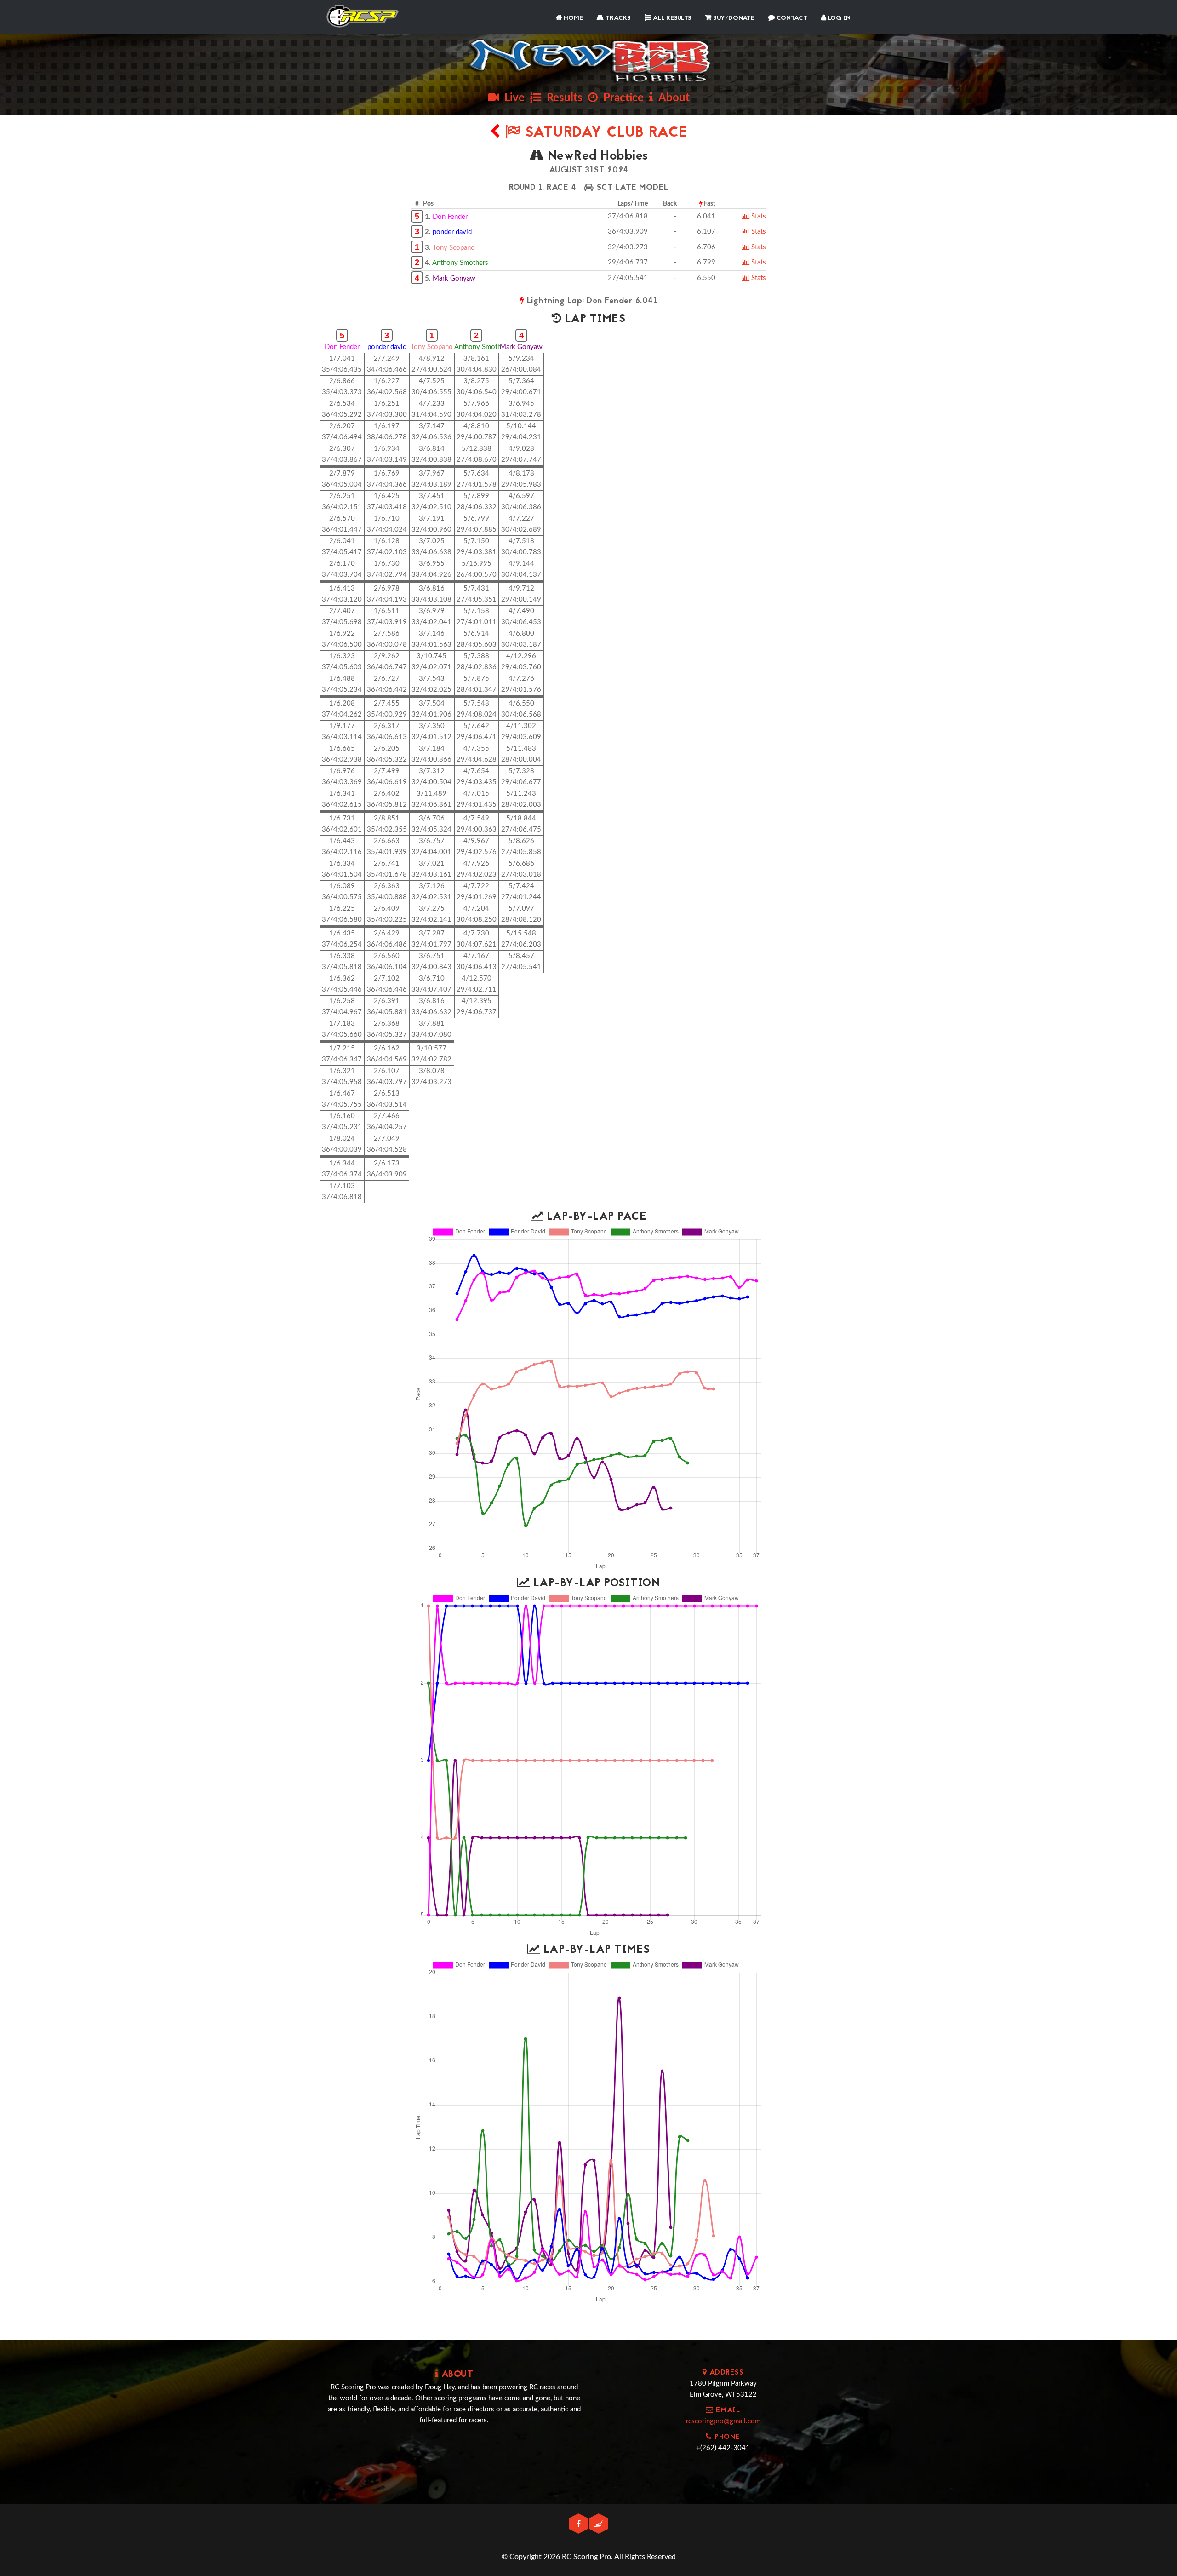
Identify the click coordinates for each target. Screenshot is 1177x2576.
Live (512, 98)
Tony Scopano (454, 248)
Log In (838, 18)
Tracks (617, 18)
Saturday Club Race (604, 133)
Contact (791, 18)
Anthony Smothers (460, 263)
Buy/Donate (733, 18)
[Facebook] (579, 2524)
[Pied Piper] (599, 2524)
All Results (671, 18)
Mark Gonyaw (454, 278)
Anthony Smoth (478, 347)
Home (572, 18)
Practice (621, 98)
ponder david (452, 232)
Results (562, 98)
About (671, 98)
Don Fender (450, 217)
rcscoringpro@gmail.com (723, 2421)
